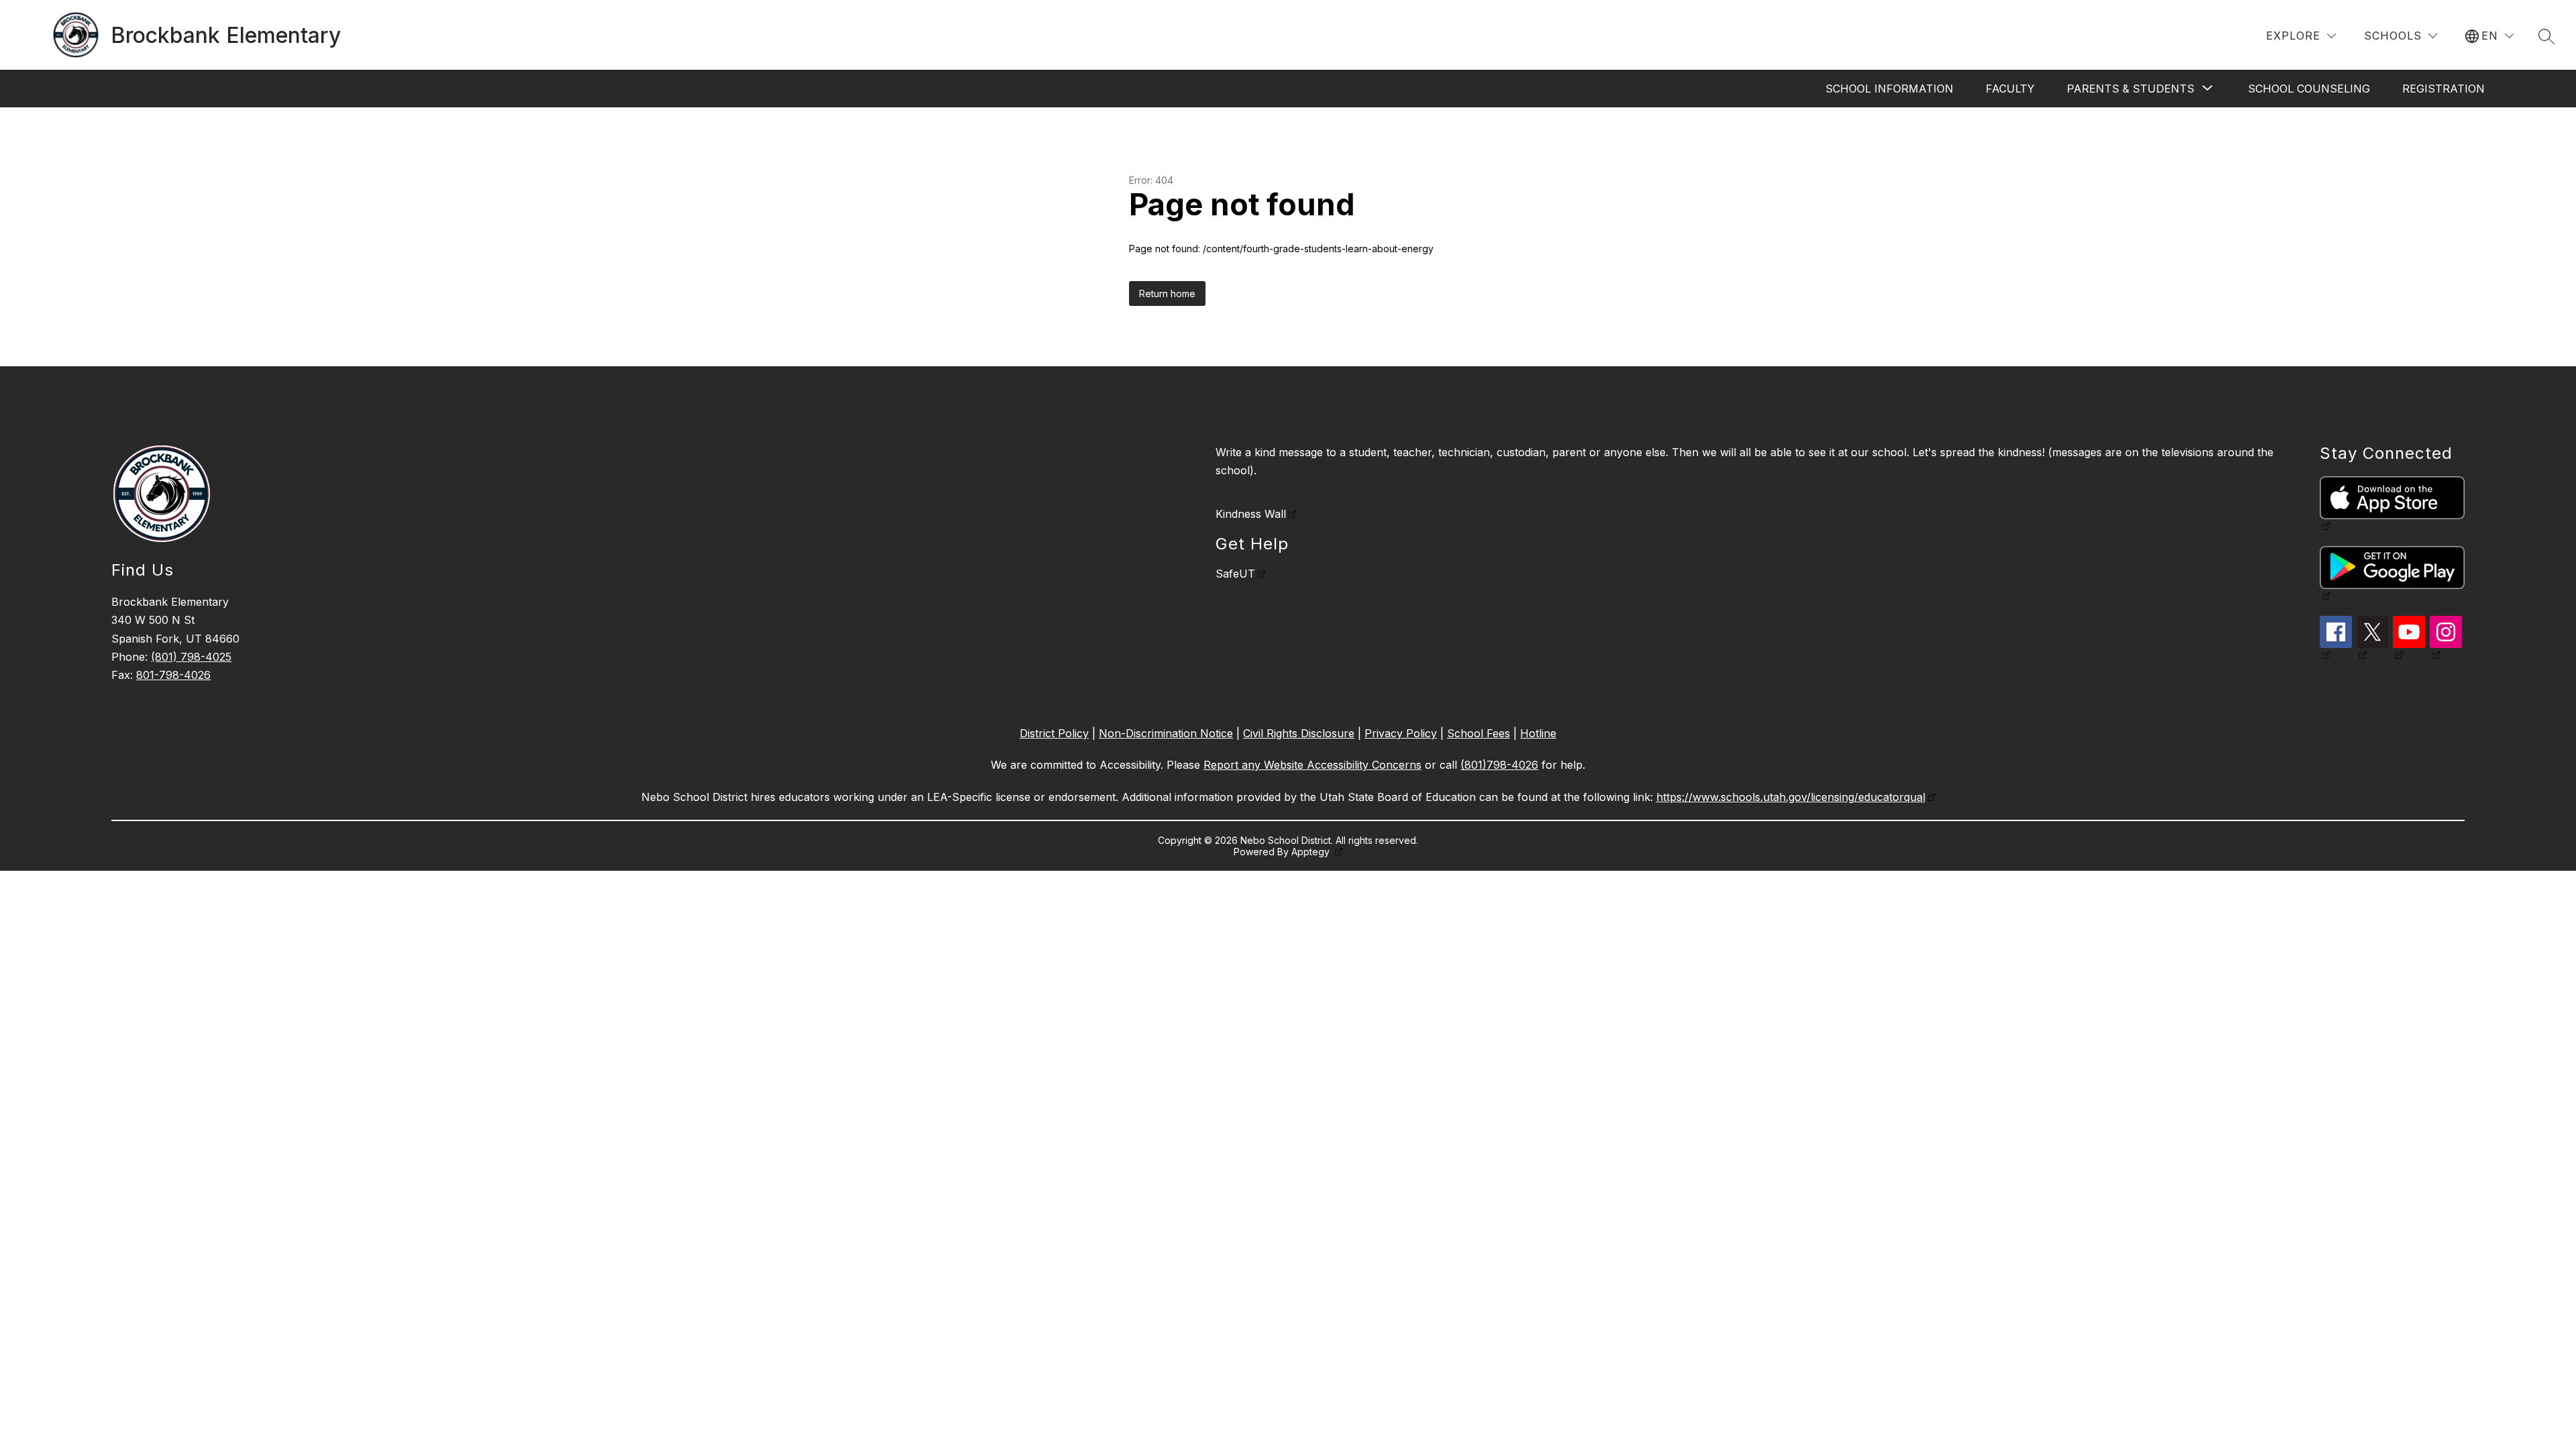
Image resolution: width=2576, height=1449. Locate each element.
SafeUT (1235, 574)
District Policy (1054, 733)
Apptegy (1312, 852)
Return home (1167, 293)
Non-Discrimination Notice (1166, 733)
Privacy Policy (1401, 733)
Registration (2444, 89)
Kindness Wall (1251, 514)
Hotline (1538, 733)
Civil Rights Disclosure (1299, 733)
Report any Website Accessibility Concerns (1312, 765)
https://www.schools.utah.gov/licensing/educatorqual (1791, 797)
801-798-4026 (173, 675)
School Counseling (2309, 89)
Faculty (2010, 89)
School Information (1889, 89)
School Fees (1479, 733)
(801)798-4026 (1499, 765)
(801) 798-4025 (191, 657)
